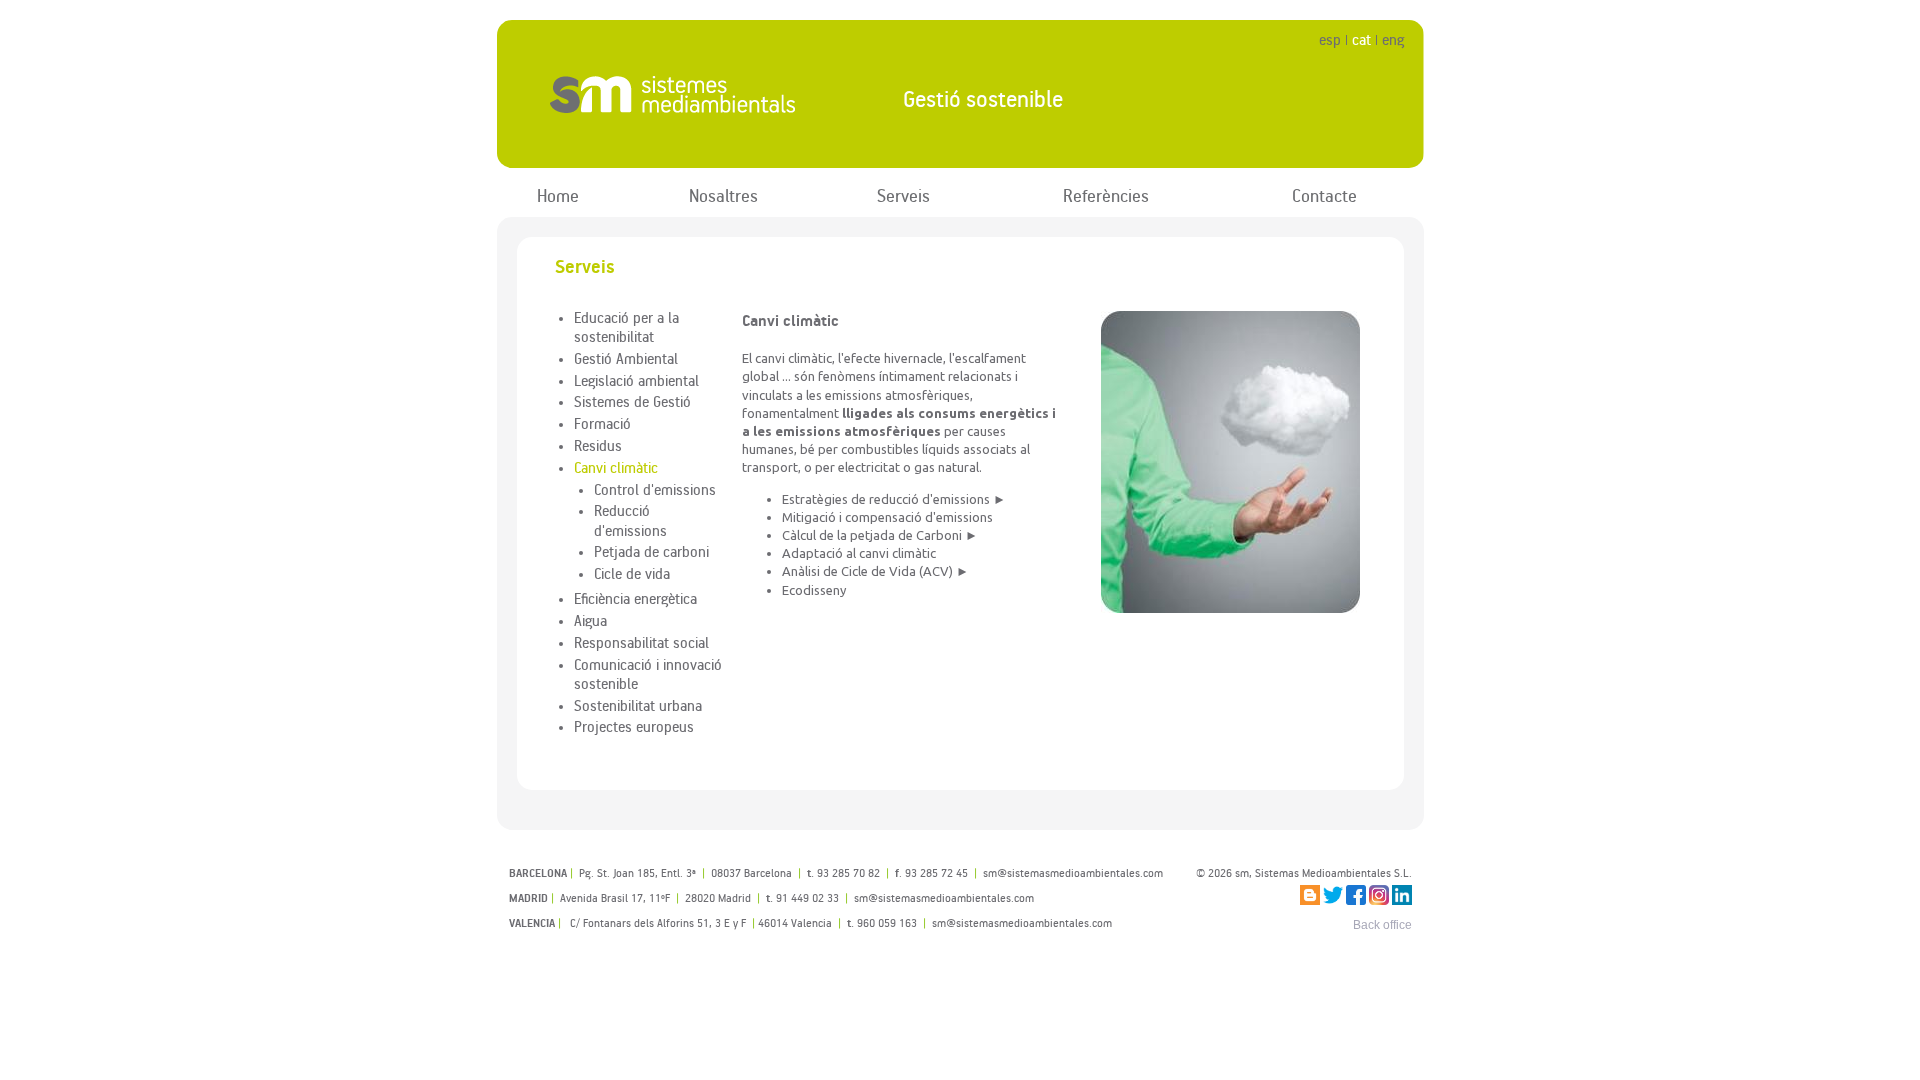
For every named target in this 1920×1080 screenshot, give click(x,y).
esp (1330, 39)
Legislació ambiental (636, 380)
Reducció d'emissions (630, 519)
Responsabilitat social (641, 642)
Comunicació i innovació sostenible (648, 673)
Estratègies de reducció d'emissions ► (894, 499)
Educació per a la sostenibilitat (626, 326)
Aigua (590, 620)
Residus (598, 445)
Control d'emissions (655, 489)
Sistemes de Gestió (632, 401)
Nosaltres (723, 195)
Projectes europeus (634, 726)
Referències (1106, 195)
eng (1393, 39)
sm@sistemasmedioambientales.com (1022, 922)
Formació (602, 423)
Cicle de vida (632, 573)
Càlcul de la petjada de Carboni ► (880, 535)
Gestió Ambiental (626, 358)
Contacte (1324, 195)
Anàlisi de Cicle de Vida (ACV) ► (875, 571)
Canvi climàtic (616, 467)
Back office (1382, 925)
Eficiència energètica (635, 598)
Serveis (903, 195)
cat (1361, 39)
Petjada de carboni (651, 551)
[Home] (683, 95)
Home (558, 195)
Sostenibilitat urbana (638, 705)
